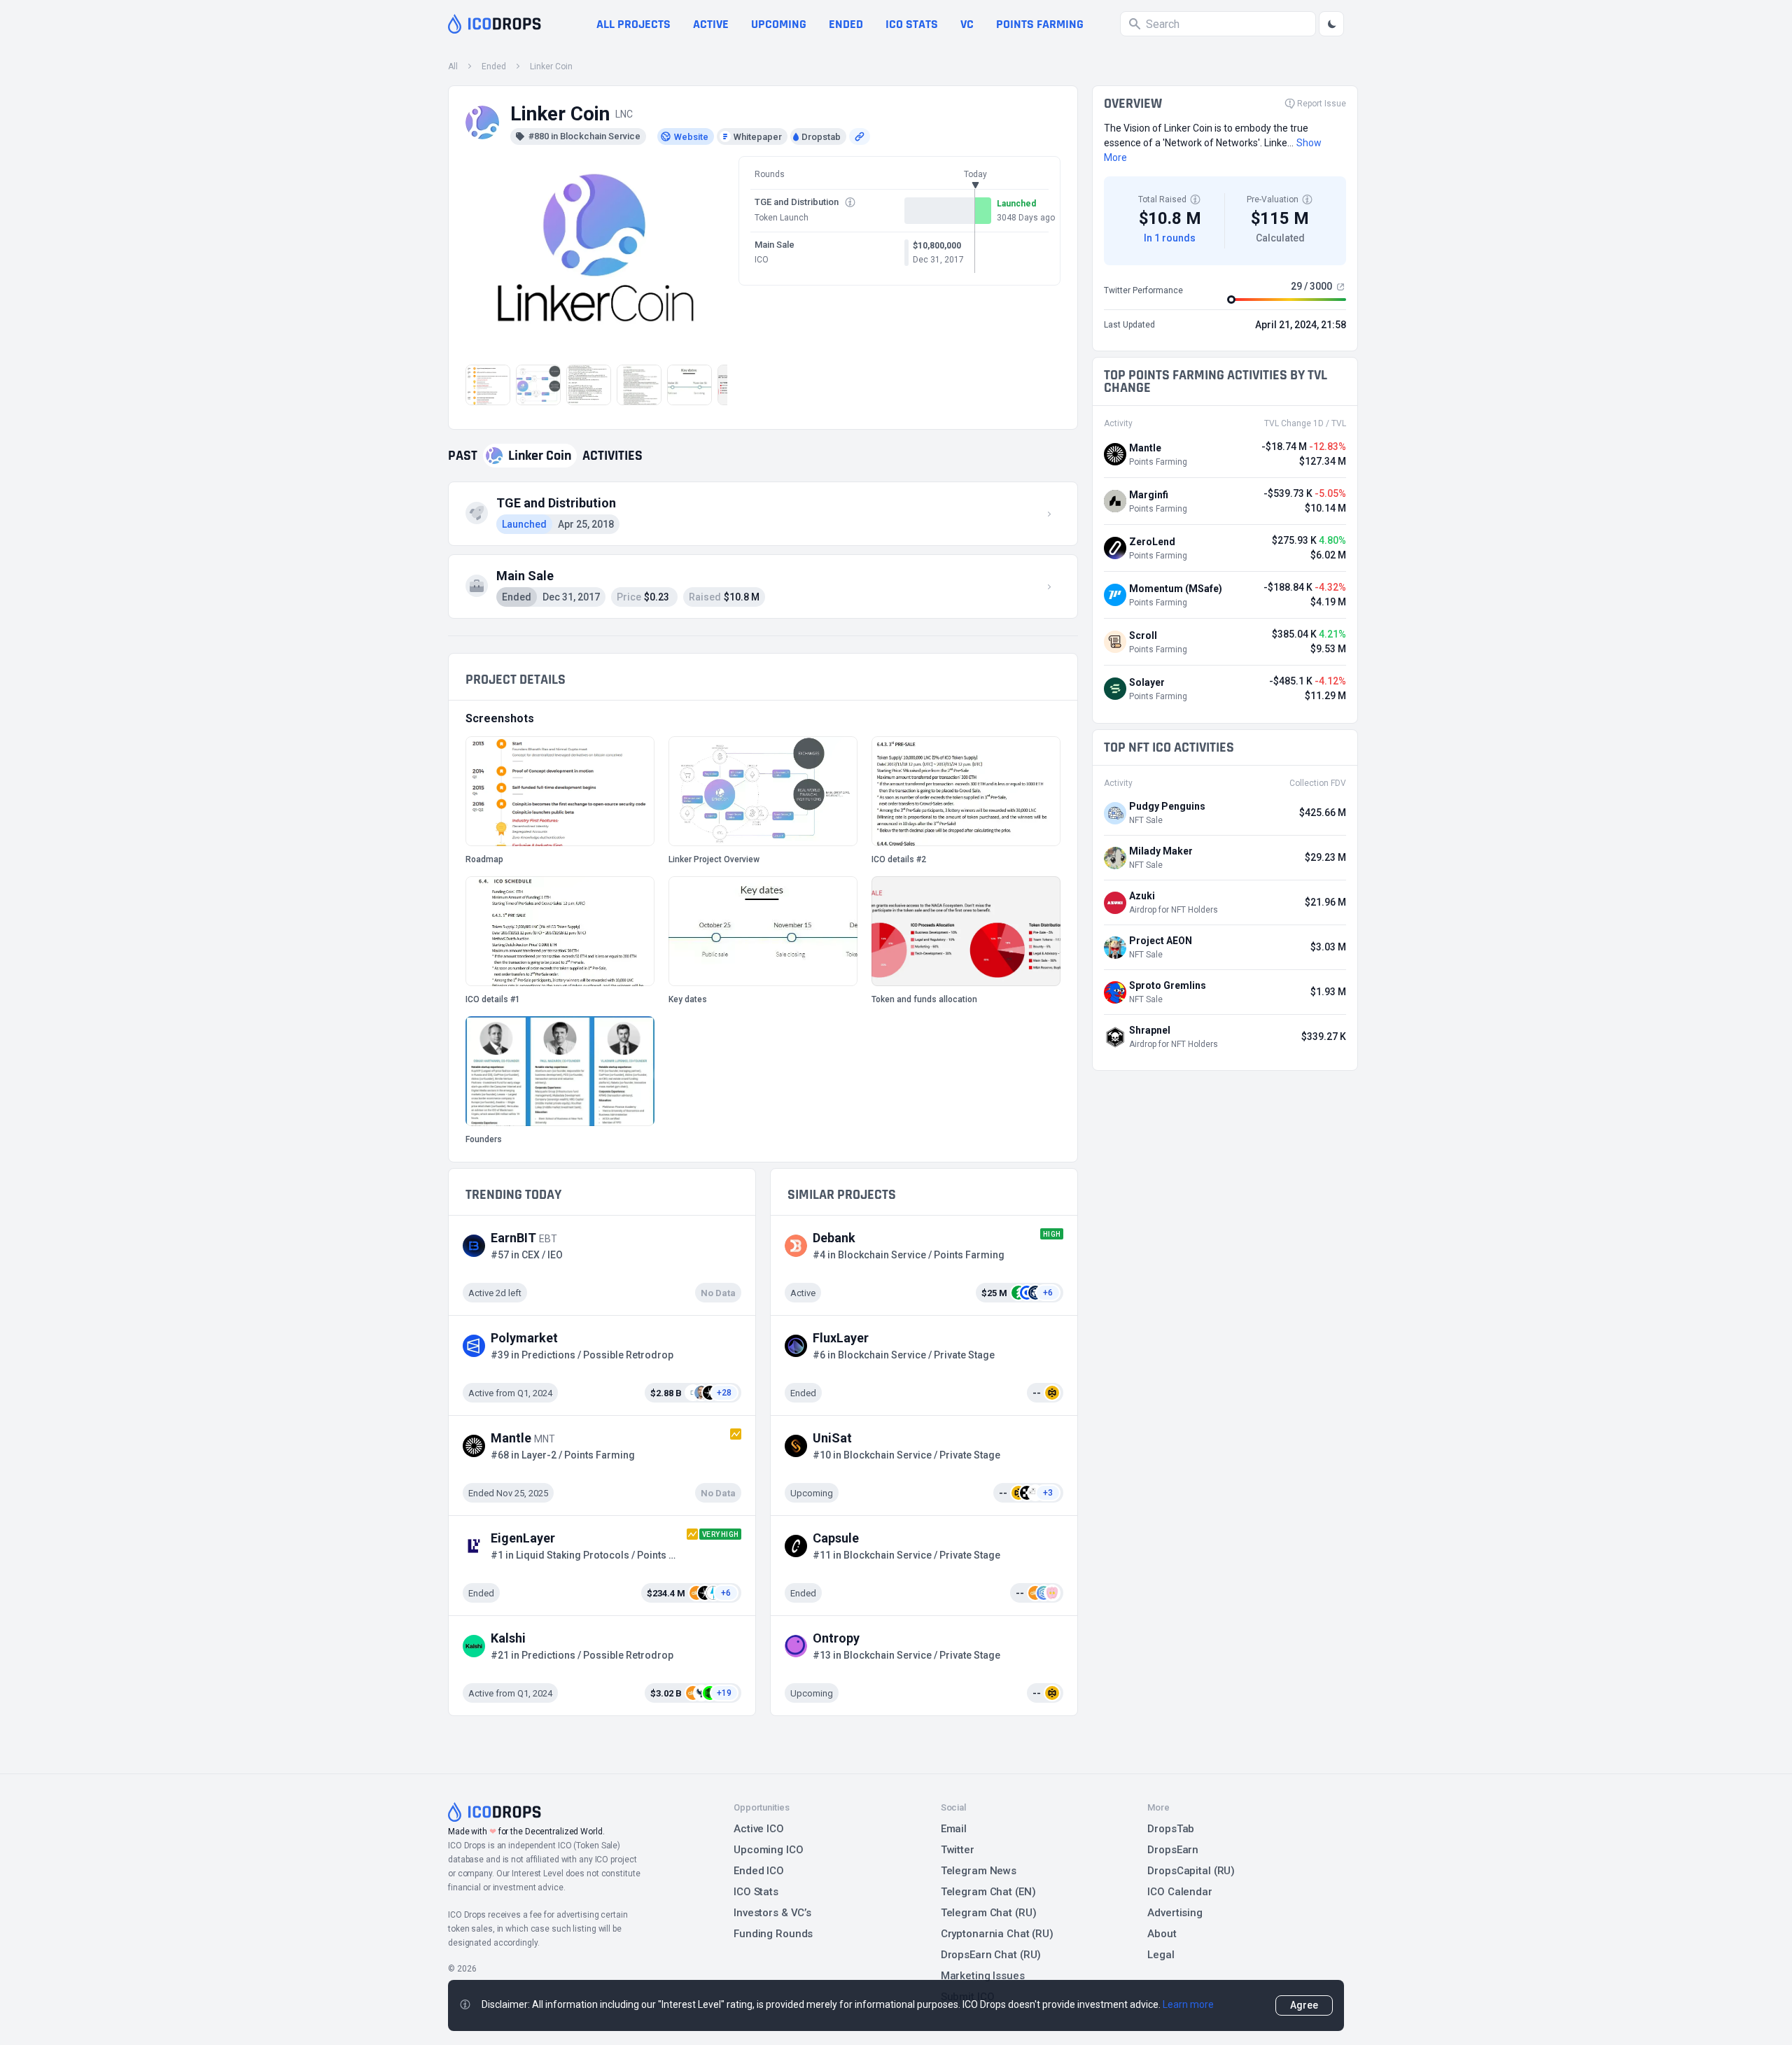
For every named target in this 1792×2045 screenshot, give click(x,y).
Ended (846, 24)
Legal (1161, 1955)
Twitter (958, 1850)
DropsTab (1171, 1829)
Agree (1304, 2005)
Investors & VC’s (772, 1913)
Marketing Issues (983, 1976)
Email (954, 1829)
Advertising (1175, 1913)
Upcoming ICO (769, 1850)
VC (967, 24)
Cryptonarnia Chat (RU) (997, 1934)
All (453, 66)
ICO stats (912, 24)
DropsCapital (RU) (1191, 1871)
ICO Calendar (1180, 1892)
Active (711, 24)
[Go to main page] (495, 24)
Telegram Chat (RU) (989, 1913)
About (1162, 1934)
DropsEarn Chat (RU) (991, 1955)
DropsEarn (1173, 1850)
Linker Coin (551, 66)
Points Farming (1040, 24)
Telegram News (979, 1871)
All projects (633, 24)
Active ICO (759, 1829)
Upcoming (779, 24)
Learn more (1188, 2004)
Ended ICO (759, 1871)
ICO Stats (756, 1892)
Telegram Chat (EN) (988, 1892)
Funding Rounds (773, 1934)
